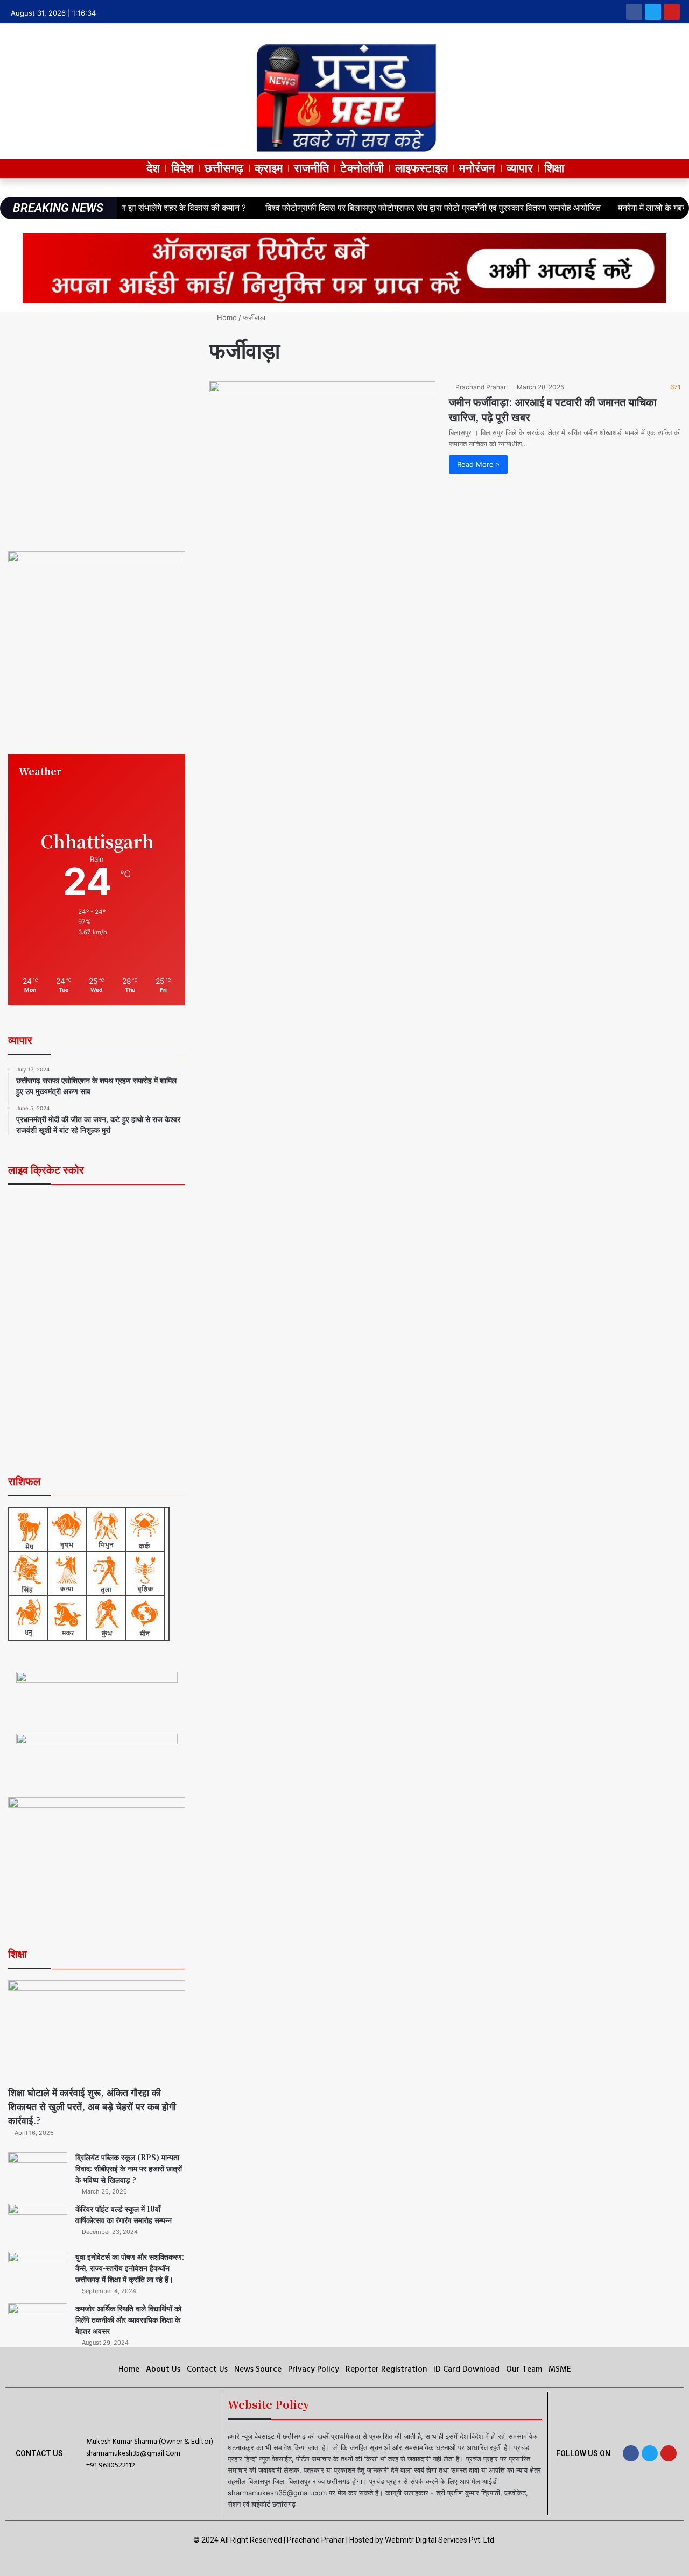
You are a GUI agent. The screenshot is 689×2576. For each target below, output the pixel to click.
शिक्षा (554, 168)
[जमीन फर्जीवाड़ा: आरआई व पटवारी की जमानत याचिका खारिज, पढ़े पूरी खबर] (322, 445)
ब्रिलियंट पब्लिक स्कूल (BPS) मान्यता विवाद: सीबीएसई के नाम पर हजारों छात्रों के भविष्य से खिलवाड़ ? (129, 2168)
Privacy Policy (314, 2369)
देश (153, 168)
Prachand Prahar (481, 387)
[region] (97, 418)
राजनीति (311, 168)
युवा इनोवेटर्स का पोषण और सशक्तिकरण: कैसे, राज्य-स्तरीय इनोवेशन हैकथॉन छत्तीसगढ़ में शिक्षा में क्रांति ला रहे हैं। (130, 2268)
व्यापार (520, 168)
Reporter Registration (386, 2369)
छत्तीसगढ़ (224, 168)
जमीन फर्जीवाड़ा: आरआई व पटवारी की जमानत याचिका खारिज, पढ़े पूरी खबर (553, 409)
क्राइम (269, 168)
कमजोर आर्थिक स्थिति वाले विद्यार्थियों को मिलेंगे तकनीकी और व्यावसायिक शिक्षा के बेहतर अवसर (128, 2319)
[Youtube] (672, 12)
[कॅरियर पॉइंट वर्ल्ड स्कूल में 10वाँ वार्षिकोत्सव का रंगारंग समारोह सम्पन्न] (38, 2224)
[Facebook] (634, 12)
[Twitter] (653, 12)
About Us (163, 2369)
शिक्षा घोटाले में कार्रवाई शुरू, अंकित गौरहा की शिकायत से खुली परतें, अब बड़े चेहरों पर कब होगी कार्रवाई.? (92, 2106)
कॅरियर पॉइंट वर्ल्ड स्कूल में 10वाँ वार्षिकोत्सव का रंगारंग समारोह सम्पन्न (124, 2214)
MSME (560, 2369)
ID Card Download (466, 2369)
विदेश (182, 168)
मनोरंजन (477, 168)
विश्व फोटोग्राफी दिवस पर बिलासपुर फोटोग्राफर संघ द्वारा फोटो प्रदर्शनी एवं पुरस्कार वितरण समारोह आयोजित (378, 208)
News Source (258, 2369)
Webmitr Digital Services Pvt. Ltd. (440, 2540)
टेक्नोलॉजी (362, 168)
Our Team (524, 2369)
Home (226, 317)
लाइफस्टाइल (421, 168)
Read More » (478, 464)
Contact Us (207, 2369)
